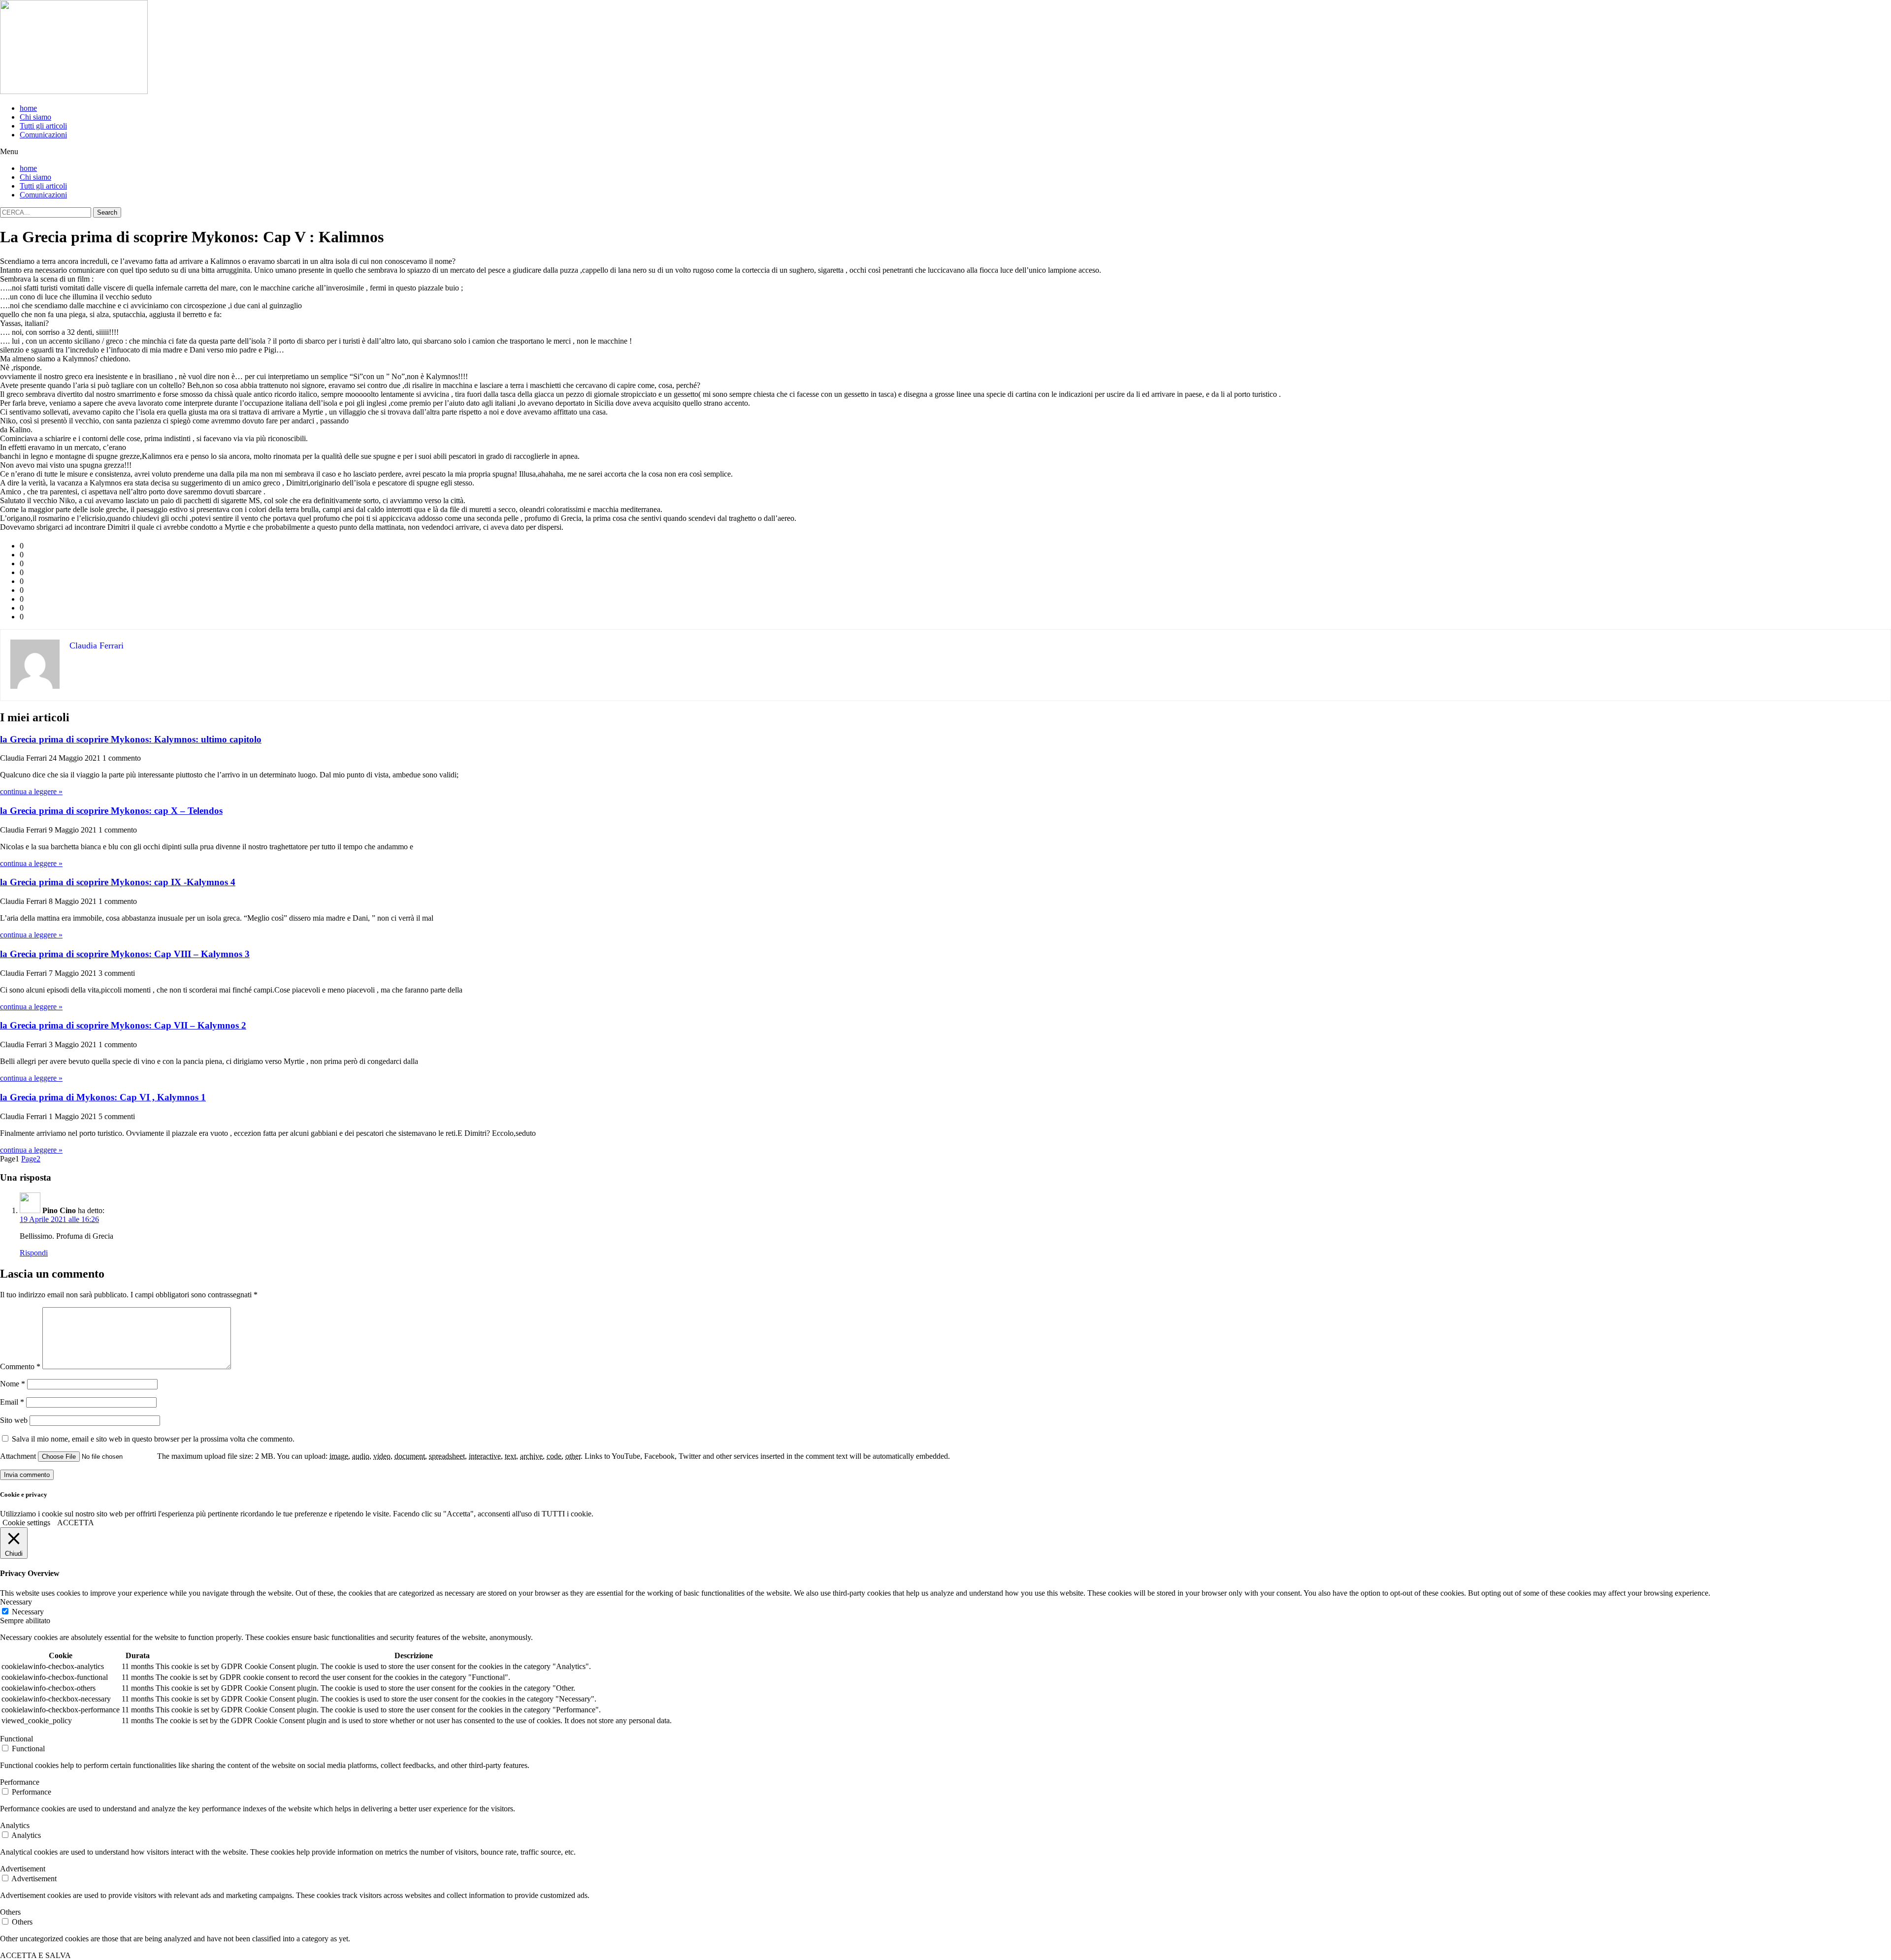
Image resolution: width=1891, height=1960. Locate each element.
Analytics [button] (15, 1825)
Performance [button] (20, 1782)
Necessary (28, 1612)
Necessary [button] (16, 1602)
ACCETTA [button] (76, 1523)
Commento (20, 1366)
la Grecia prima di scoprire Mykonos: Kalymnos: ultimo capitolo (131, 739)
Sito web (14, 1420)
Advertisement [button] (23, 1869)
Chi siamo (35, 117)
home (28, 108)
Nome (13, 1384)
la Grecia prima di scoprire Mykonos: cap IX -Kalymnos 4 (118, 882)
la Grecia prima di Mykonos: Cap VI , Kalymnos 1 (103, 1097)
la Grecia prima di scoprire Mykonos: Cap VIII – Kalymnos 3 (125, 954)
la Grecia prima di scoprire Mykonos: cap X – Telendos (111, 811)
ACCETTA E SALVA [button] (35, 1955)
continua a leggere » (31, 791)
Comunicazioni (43, 135)
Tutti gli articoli (43, 126)
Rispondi (34, 1253)
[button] (945, 152)
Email (12, 1402)
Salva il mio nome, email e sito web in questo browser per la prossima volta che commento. (153, 1439)
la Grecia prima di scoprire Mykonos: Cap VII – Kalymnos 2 (123, 1025)
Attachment (19, 1456)
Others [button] (10, 1912)
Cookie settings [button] (26, 1523)
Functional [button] (16, 1739)
